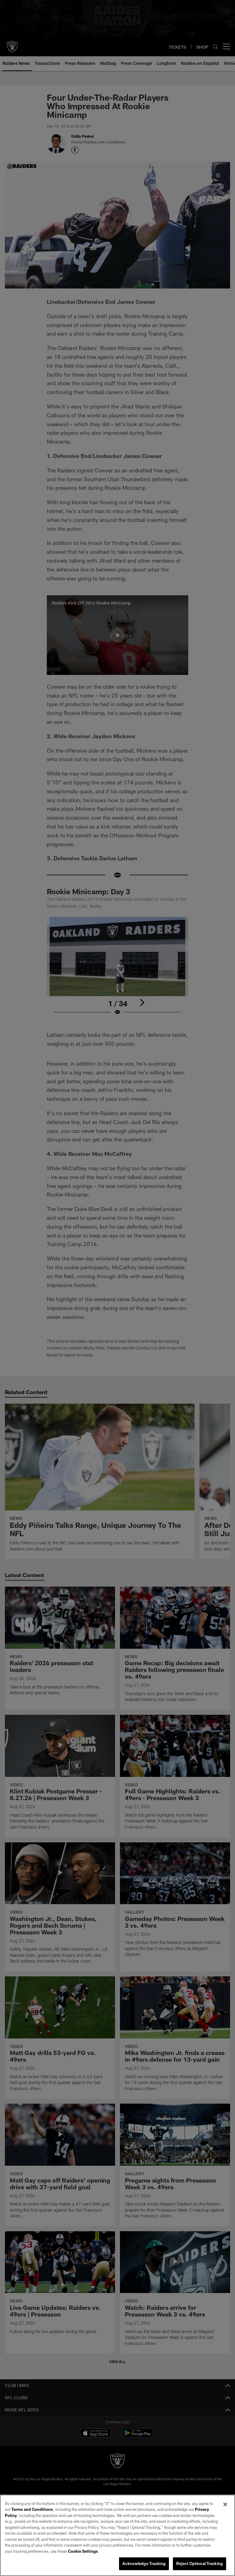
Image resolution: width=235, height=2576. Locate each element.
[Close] (225, 2504)
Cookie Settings (83, 2551)
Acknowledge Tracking (144, 2563)
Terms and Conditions (32, 2509)
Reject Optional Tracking (200, 2563)
